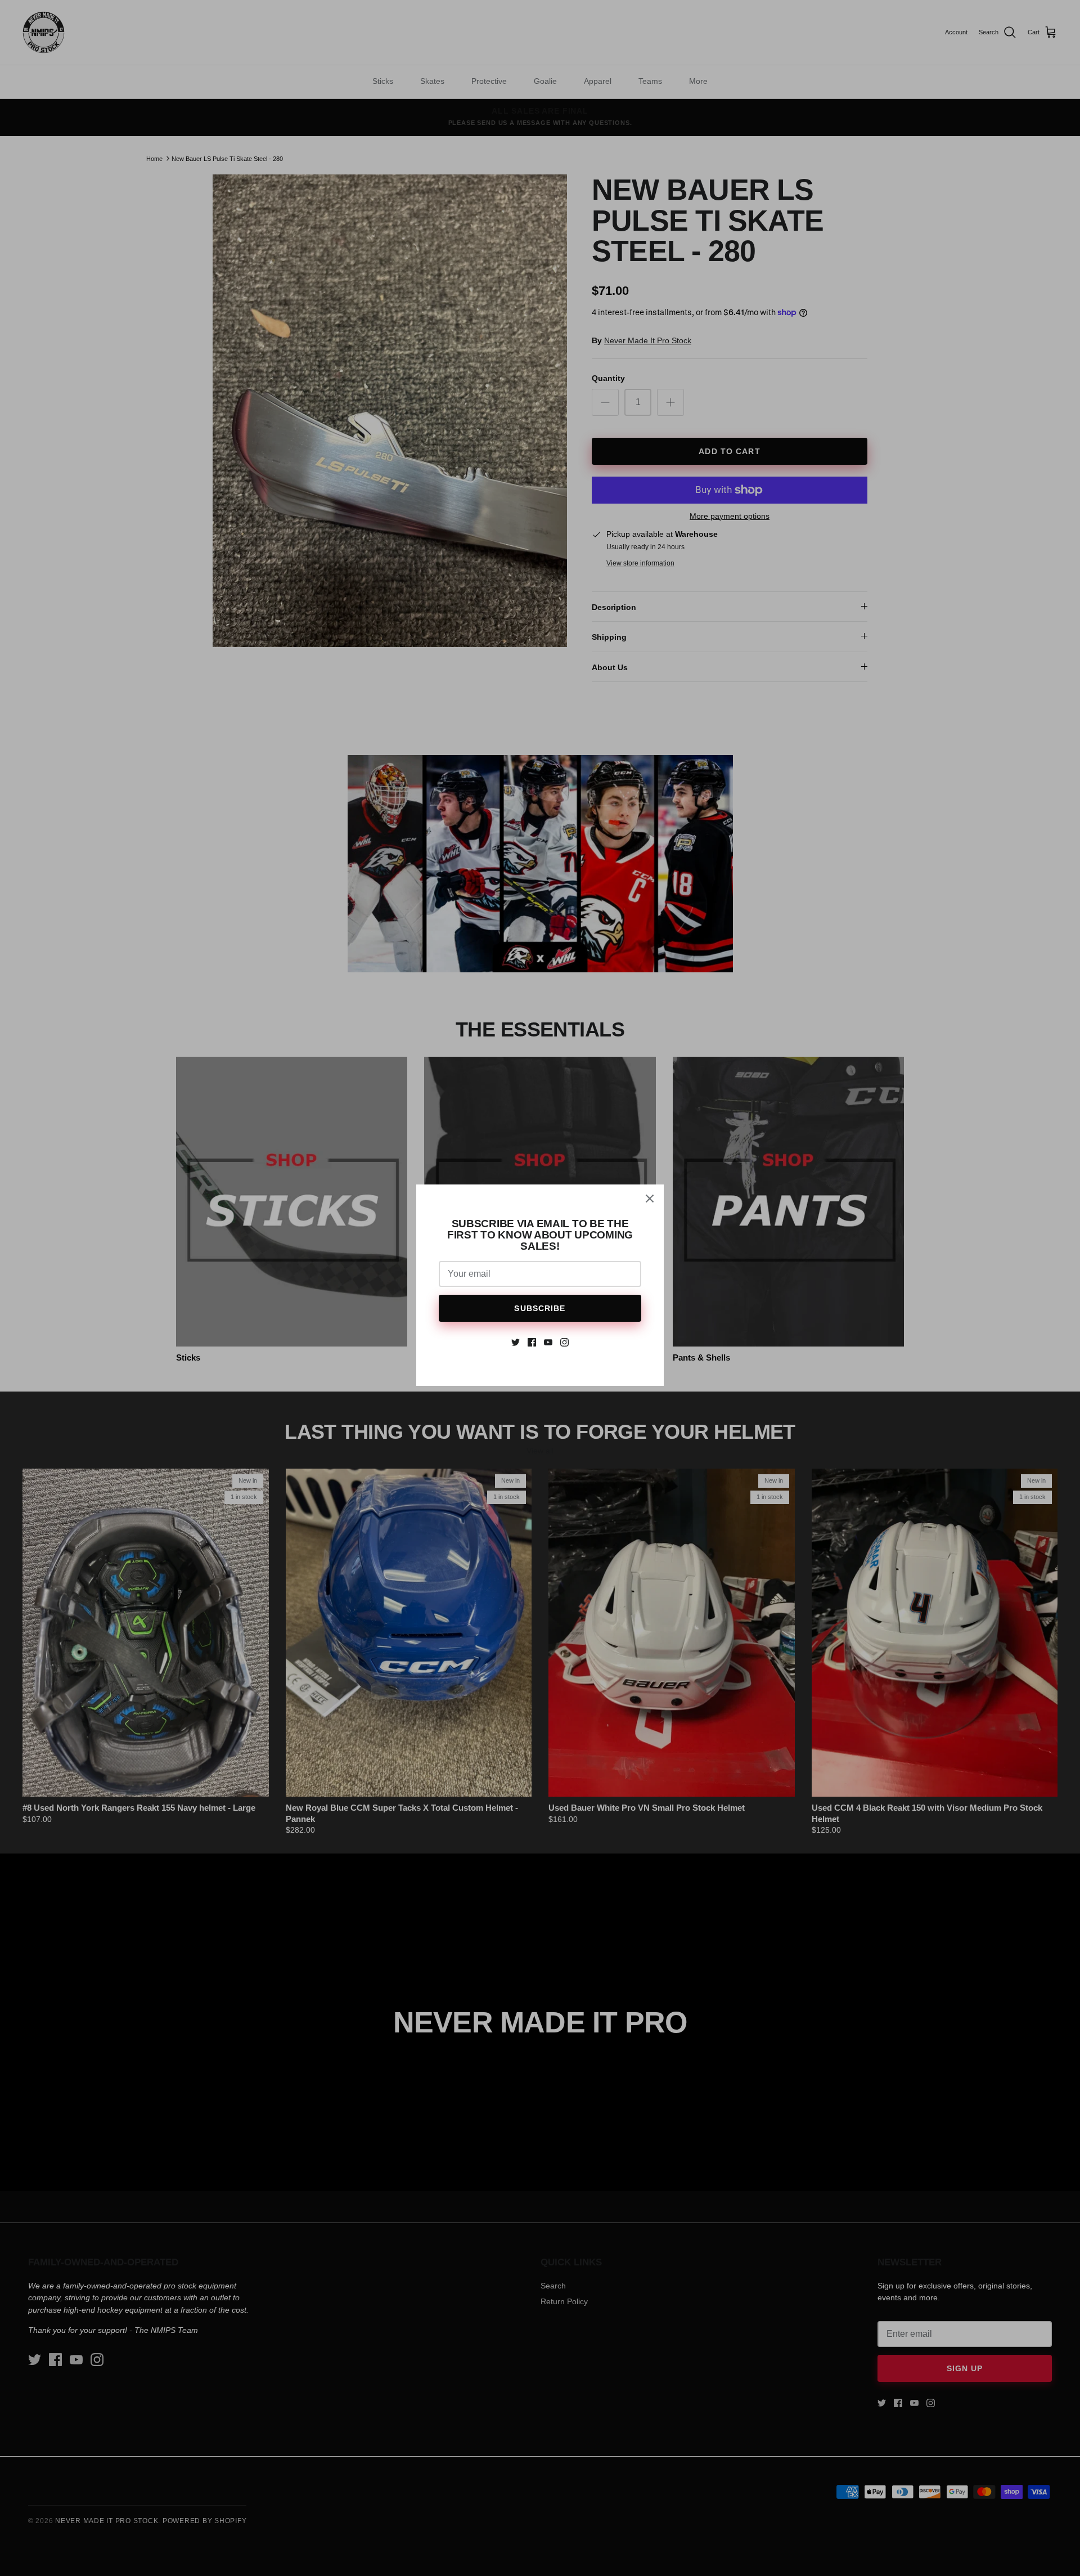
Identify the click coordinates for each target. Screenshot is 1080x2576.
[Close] (650, 1199)
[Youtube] (548, 1342)
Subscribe (540, 1308)
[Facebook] (532, 1342)
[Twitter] (516, 1342)
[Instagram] (564, 1342)
